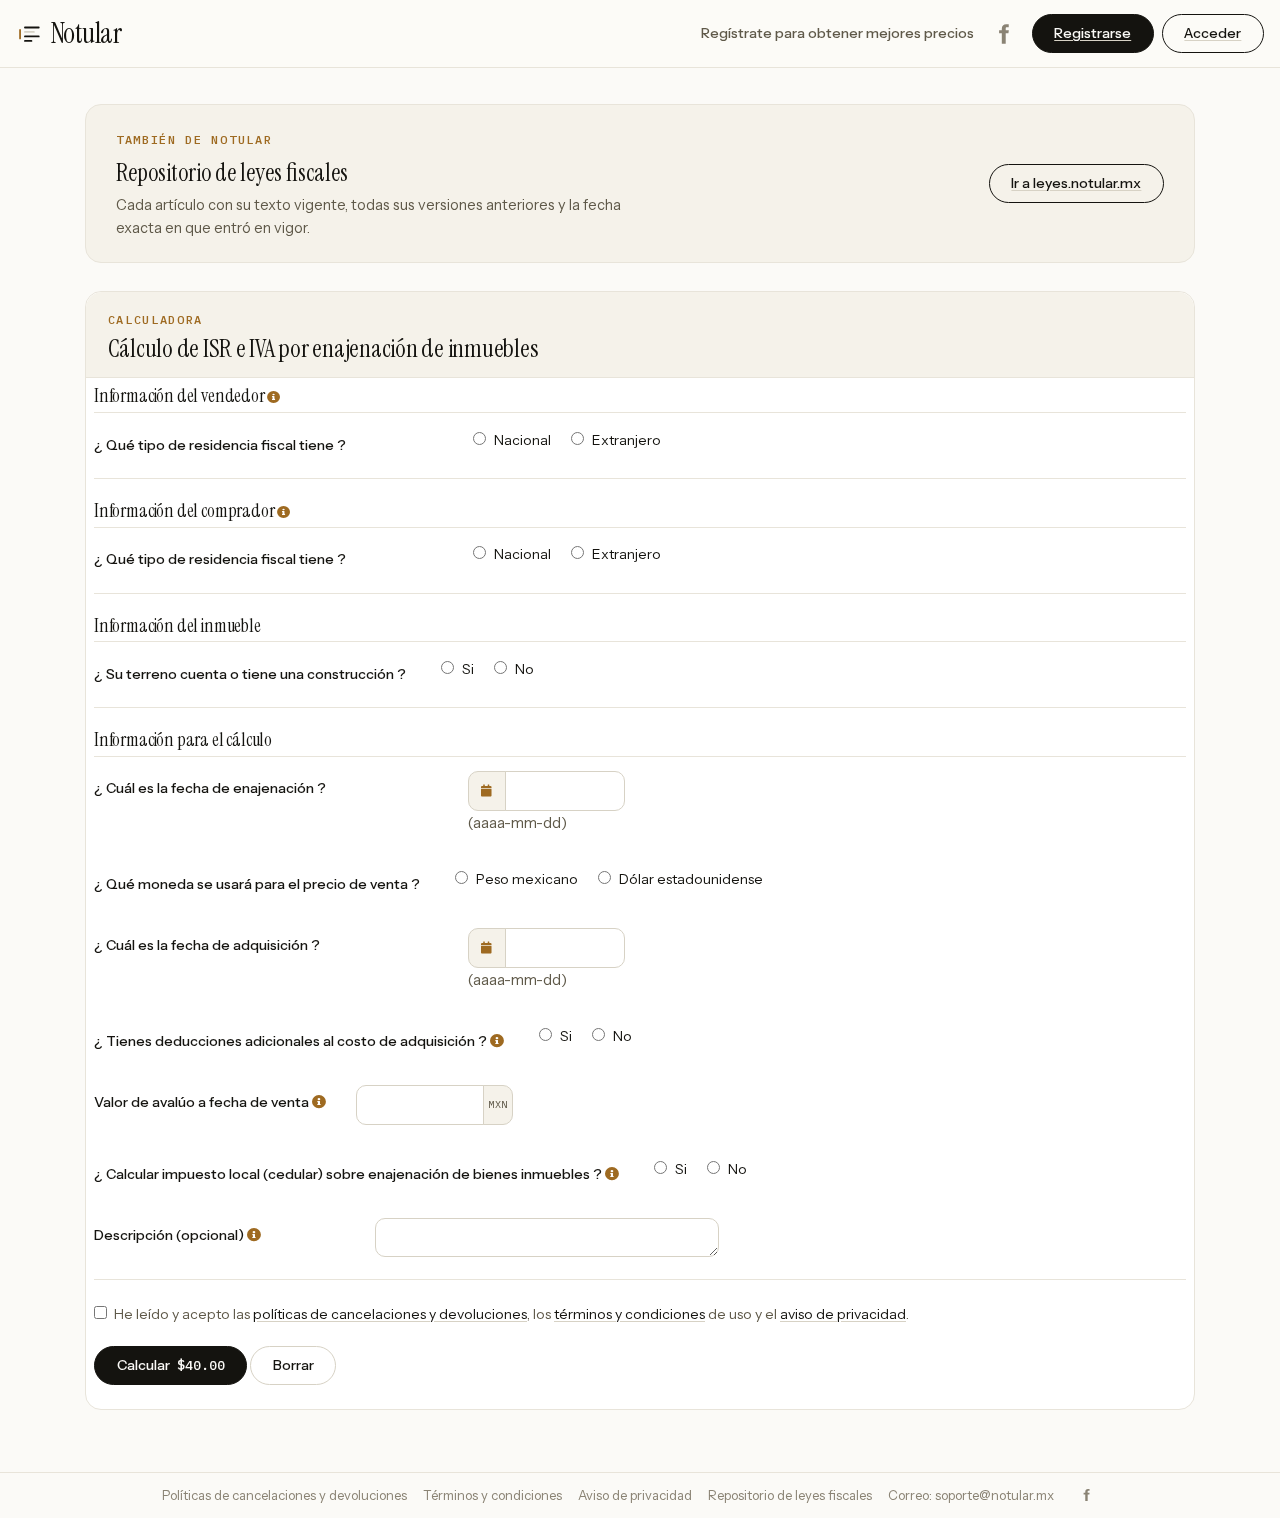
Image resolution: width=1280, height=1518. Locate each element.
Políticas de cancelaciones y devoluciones (284, 1495)
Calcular (171, 1365)
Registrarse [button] (1092, 33)
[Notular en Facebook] (1003, 34)
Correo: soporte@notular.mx (971, 1495)
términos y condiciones (629, 1314)
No (524, 669)
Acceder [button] (1212, 33)
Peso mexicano (527, 879)
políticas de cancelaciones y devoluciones (390, 1314)
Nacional (522, 440)
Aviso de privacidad (635, 1495)
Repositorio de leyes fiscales (790, 1495)
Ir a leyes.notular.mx (1076, 183)
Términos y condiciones (492, 1495)
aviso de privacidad (843, 1314)
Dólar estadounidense (691, 879)
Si (468, 669)
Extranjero (626, 440)
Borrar (293, 1365)
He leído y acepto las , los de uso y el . (511, 1314)
